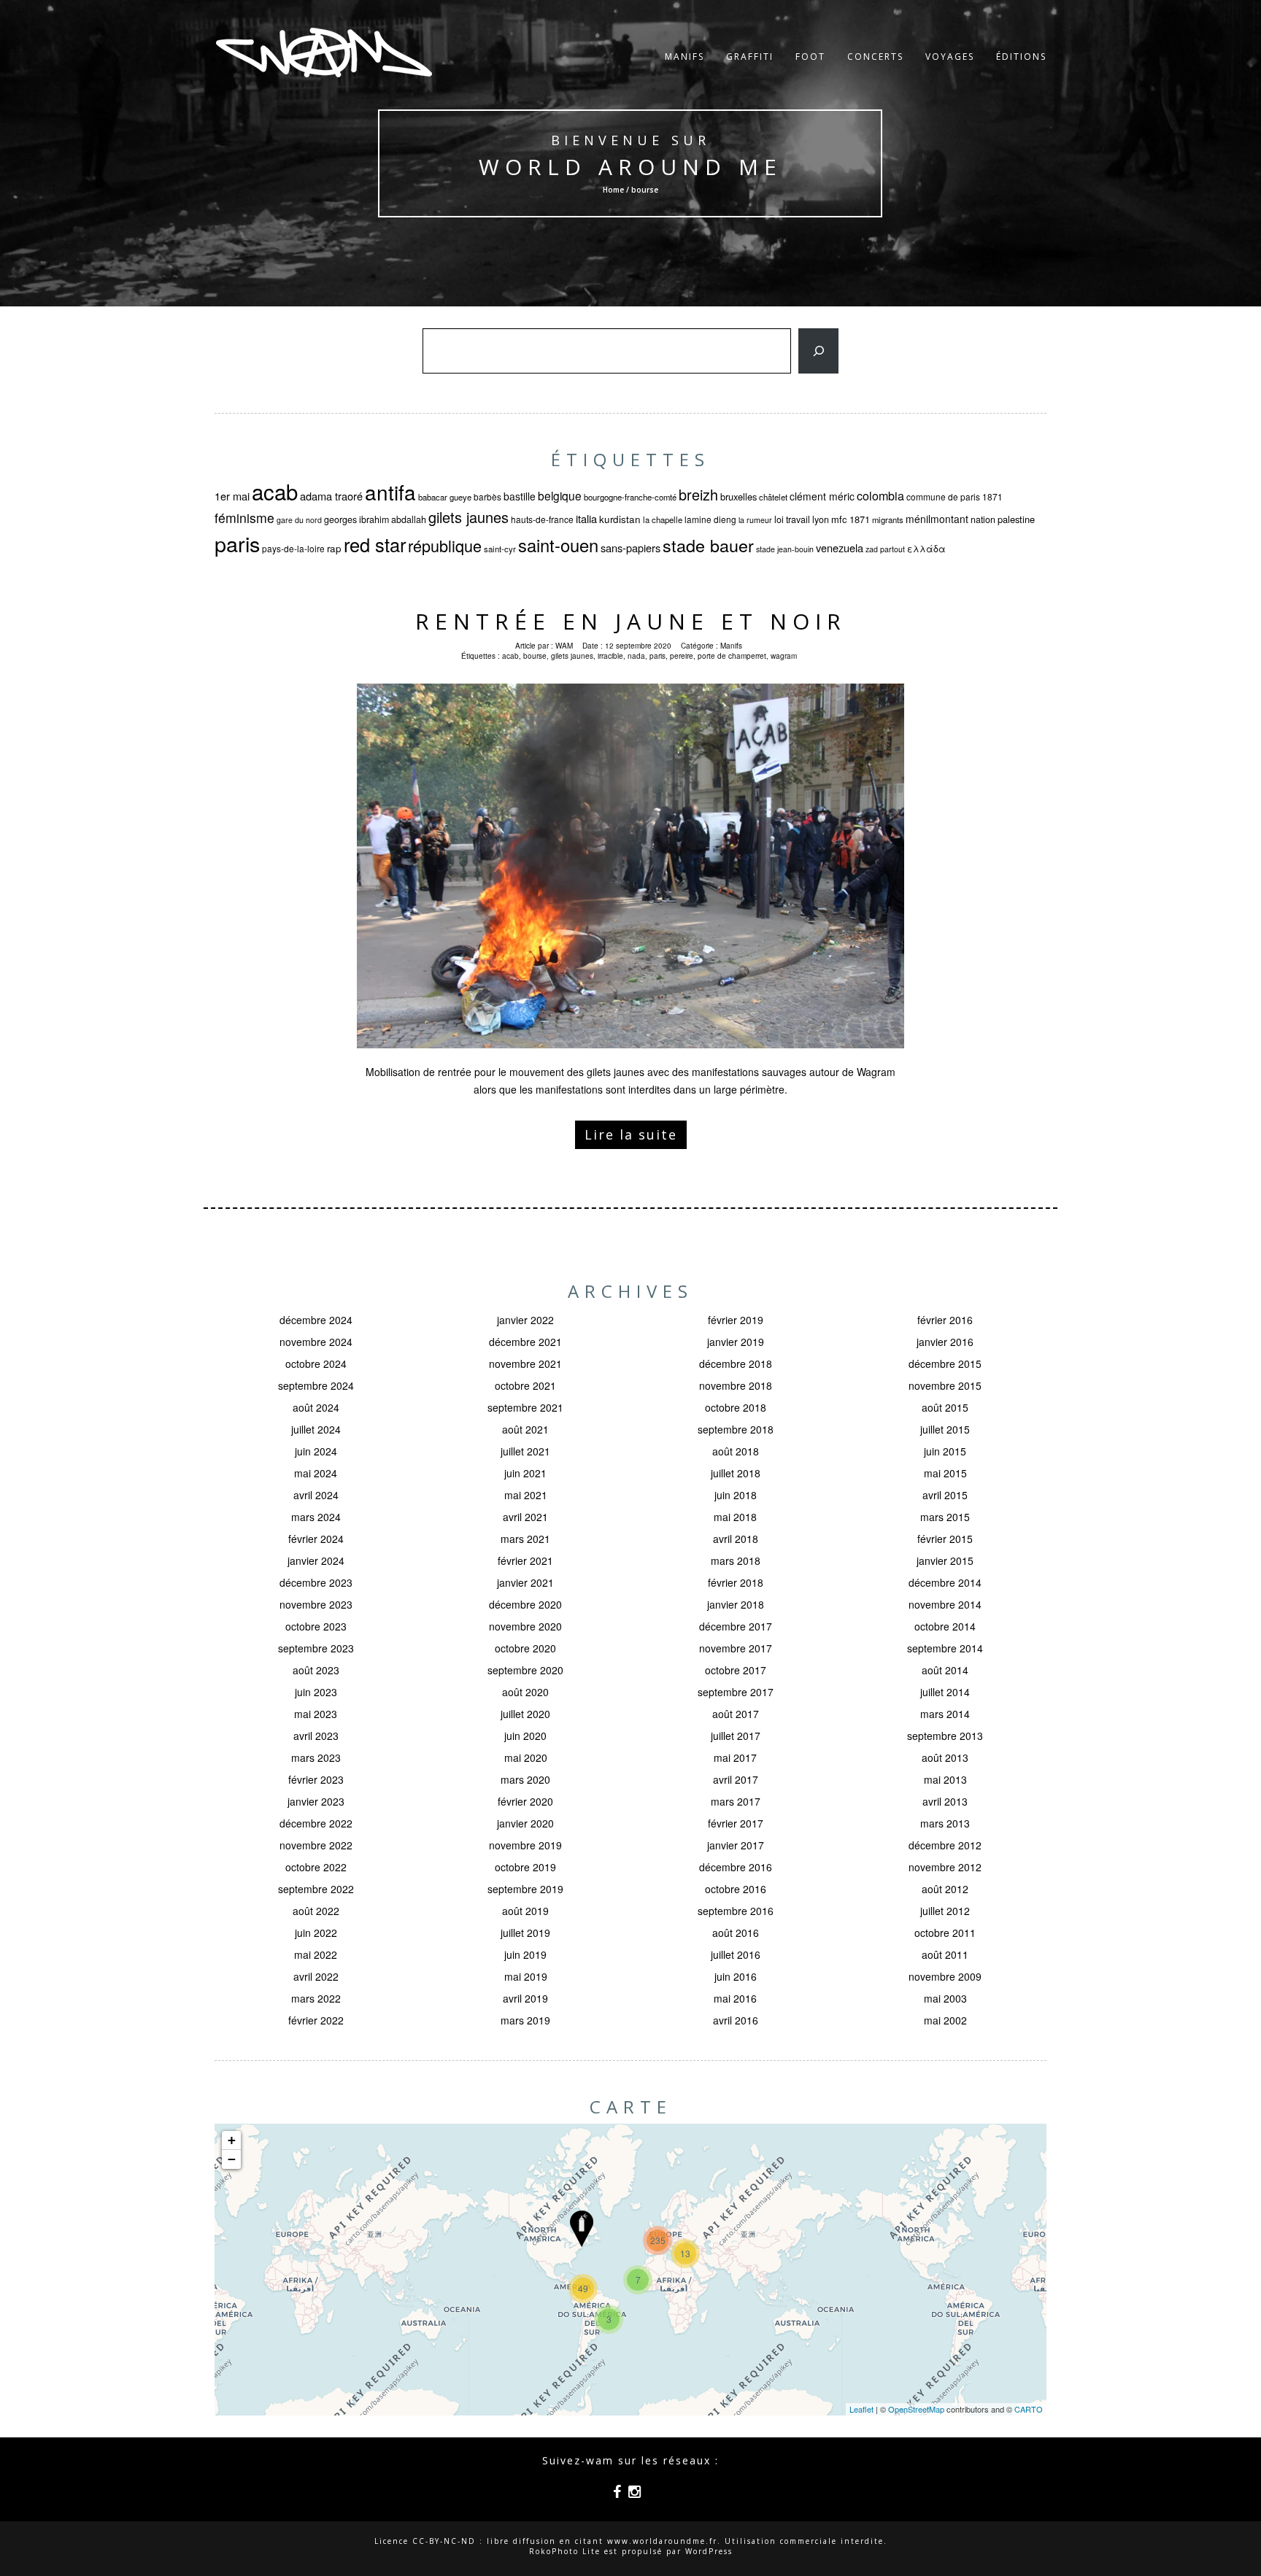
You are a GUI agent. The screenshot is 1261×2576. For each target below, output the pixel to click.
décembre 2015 (945, 1364)
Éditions (1021, 57)
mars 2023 (316, 1757)
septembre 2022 (316, 1889)
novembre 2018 (736, 1385)
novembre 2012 (945, 1867)
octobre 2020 (525, 1648)
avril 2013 (945, 1801)
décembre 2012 (945, 1845)
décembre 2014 (945, 1582)
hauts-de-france (542, 519)
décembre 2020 (525, 1604)
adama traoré (331, 496)
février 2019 (736, 1320)
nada (636, 656)
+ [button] (232, 2140)
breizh (698, 494)
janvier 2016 (945, 1342)
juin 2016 (736, 1976)
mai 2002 (945, 2020)
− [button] (232, 2159)
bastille (520, 496)
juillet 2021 (525, 1451)
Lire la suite (631, 1134)
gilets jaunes (468, 517)
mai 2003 (945, 1998)
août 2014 (945, 1670)
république (445, 545)
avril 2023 (316, 1736)
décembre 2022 (316, 1823)
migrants (888, 519)
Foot (810, 57)
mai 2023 (316, 1714)
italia (586, 518)
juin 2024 (316, 1451)
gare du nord (299, 520)
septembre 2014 (945, 1648)
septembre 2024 (316, 1385)
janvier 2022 (525, 1320)
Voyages (950, 57)
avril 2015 (945, 1495)
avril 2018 (736, 1539)
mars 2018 (736, 1560)
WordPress (709, 2551)
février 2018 (736, 1582)
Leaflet (861, 2409)
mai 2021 (526, 1495)
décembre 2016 (736, 1867)
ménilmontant (937, 519)
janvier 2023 (316, 1801)
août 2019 (525, 1911)
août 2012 (945, 1889)
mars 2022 (316, 1998)
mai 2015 (945, 1473)
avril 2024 (316, 1495)
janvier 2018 (736, 1604)
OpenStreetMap (916, 2409)
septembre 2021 (525, 1407)
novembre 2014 (945, 1604)
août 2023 (316, 1670)
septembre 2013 (945, 1736)
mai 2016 (735, 1998)
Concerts (875, 57)
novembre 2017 (736, 1648)
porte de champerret (732, 656)
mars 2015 (945, 1517)
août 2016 (736, 1933)
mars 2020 (525, 1779)
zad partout (885, 549)
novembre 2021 (525, 1364)
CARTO (1029, 2409)
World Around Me (630, 167)
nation (983, 519)
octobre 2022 (316, 1867)
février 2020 (525, 1801)
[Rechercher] (818, 351)
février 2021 (525, 1560)
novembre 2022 (316, 1845)
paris (237, 543)
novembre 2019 (525, 1845)
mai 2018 (735, 1517)
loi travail (792, 519)
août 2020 (525, 1692)
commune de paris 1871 (955, 496)
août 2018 (736, 1451)
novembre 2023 (316, 1604)
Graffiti (750, 57)
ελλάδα (926, 549)
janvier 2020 (525, 1823)
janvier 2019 (736, 1342)
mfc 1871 (851, 519)
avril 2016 (736, 2020)
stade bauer (708, 545)
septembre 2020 (525, 1670)
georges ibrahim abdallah (375, 519)
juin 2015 (945, 1451)
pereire (682, 656)
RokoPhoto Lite (565, 2551)
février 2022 (316, 2020)
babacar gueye (445, 497)
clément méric (822, 496)
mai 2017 (735, 1757)
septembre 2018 (736, 1429)
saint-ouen (558, 545)
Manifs (685, 57)
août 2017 (736, 1714)
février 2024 (316, 1539)
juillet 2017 (736, 1736)
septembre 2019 (525, 1889)
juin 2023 (316, 1692)
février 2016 (945, 1320)
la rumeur (755, 520)
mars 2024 (316, 1517)
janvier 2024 (316, 1560)
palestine (1016, 519)
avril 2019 (525, 1998)
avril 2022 (316, 1976)
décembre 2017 (736, 1626)
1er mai (232, 496)
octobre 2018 (736, 1407)
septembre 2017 (736, 1692)
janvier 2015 (945, 1560)
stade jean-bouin (785, 549)
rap (334, 548)
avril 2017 (736, 1779)
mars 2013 (945, 1823)
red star (375, 544)
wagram (784, 656)
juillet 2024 (316, 1429)
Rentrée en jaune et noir (631, 621)
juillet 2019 (525, 1933)
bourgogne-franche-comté (630, 497)
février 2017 (736, 1823)
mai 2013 (945, 1779)
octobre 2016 (736, 1889)
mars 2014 (945, 1714)
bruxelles (739, 496)
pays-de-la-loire (293, 548)
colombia (880, 495)
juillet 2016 (736, 1954)
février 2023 (316, 1779)
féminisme (244, 518)
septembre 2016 (736, 1911)
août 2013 (945, 1757)
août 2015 (945, 1407)
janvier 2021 (525, 1582)
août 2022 (316, 1911)
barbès (487, 496)
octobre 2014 (945, 1626)
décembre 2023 (316, 1582)
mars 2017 (736, 1801)
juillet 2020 (525, 1714)
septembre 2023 (316, 1648)
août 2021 (525, 1429)
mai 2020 (526, 1757)
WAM (564, 646)
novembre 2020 (525, 1626)
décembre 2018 (736, 1364)
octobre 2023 (316, 1626)
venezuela (840, 548)
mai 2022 (316, 1954)
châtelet (773, 497)
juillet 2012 (945, 1911)
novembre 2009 (945, 1976)
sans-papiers (630, 548)
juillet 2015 (945, 1429)
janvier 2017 (736, 1845)
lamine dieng (710, 519)
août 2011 (945, 1954)
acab (275, 491)
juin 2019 (525, 1954)
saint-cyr (500, 549)
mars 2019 (525, 2020)
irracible (610, 656)
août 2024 (316, 1407)
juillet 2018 (736, 1473)
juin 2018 (736, 1495)
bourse (535, 656)
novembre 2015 (945, 1385)
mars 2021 (525, 1539)
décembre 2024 (316, 1320)
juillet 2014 (945, 1692)
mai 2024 (316, 1473)
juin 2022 (316, 1933)
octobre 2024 (316, 1364)
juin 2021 (525, 1473)
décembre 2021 (525, 1342)
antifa (390, 492)
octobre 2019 (525, 1867)
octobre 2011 (945, 1933)
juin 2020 (525, 1736)
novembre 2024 (316, 1342)
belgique (560, 495)
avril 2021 (525, 1517)
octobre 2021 (525, 1385)
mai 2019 (526, 1976)
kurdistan (620, 519)
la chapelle (663, 519)
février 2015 (945, 1539)
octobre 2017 (736, 1670)
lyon (821, 519)
